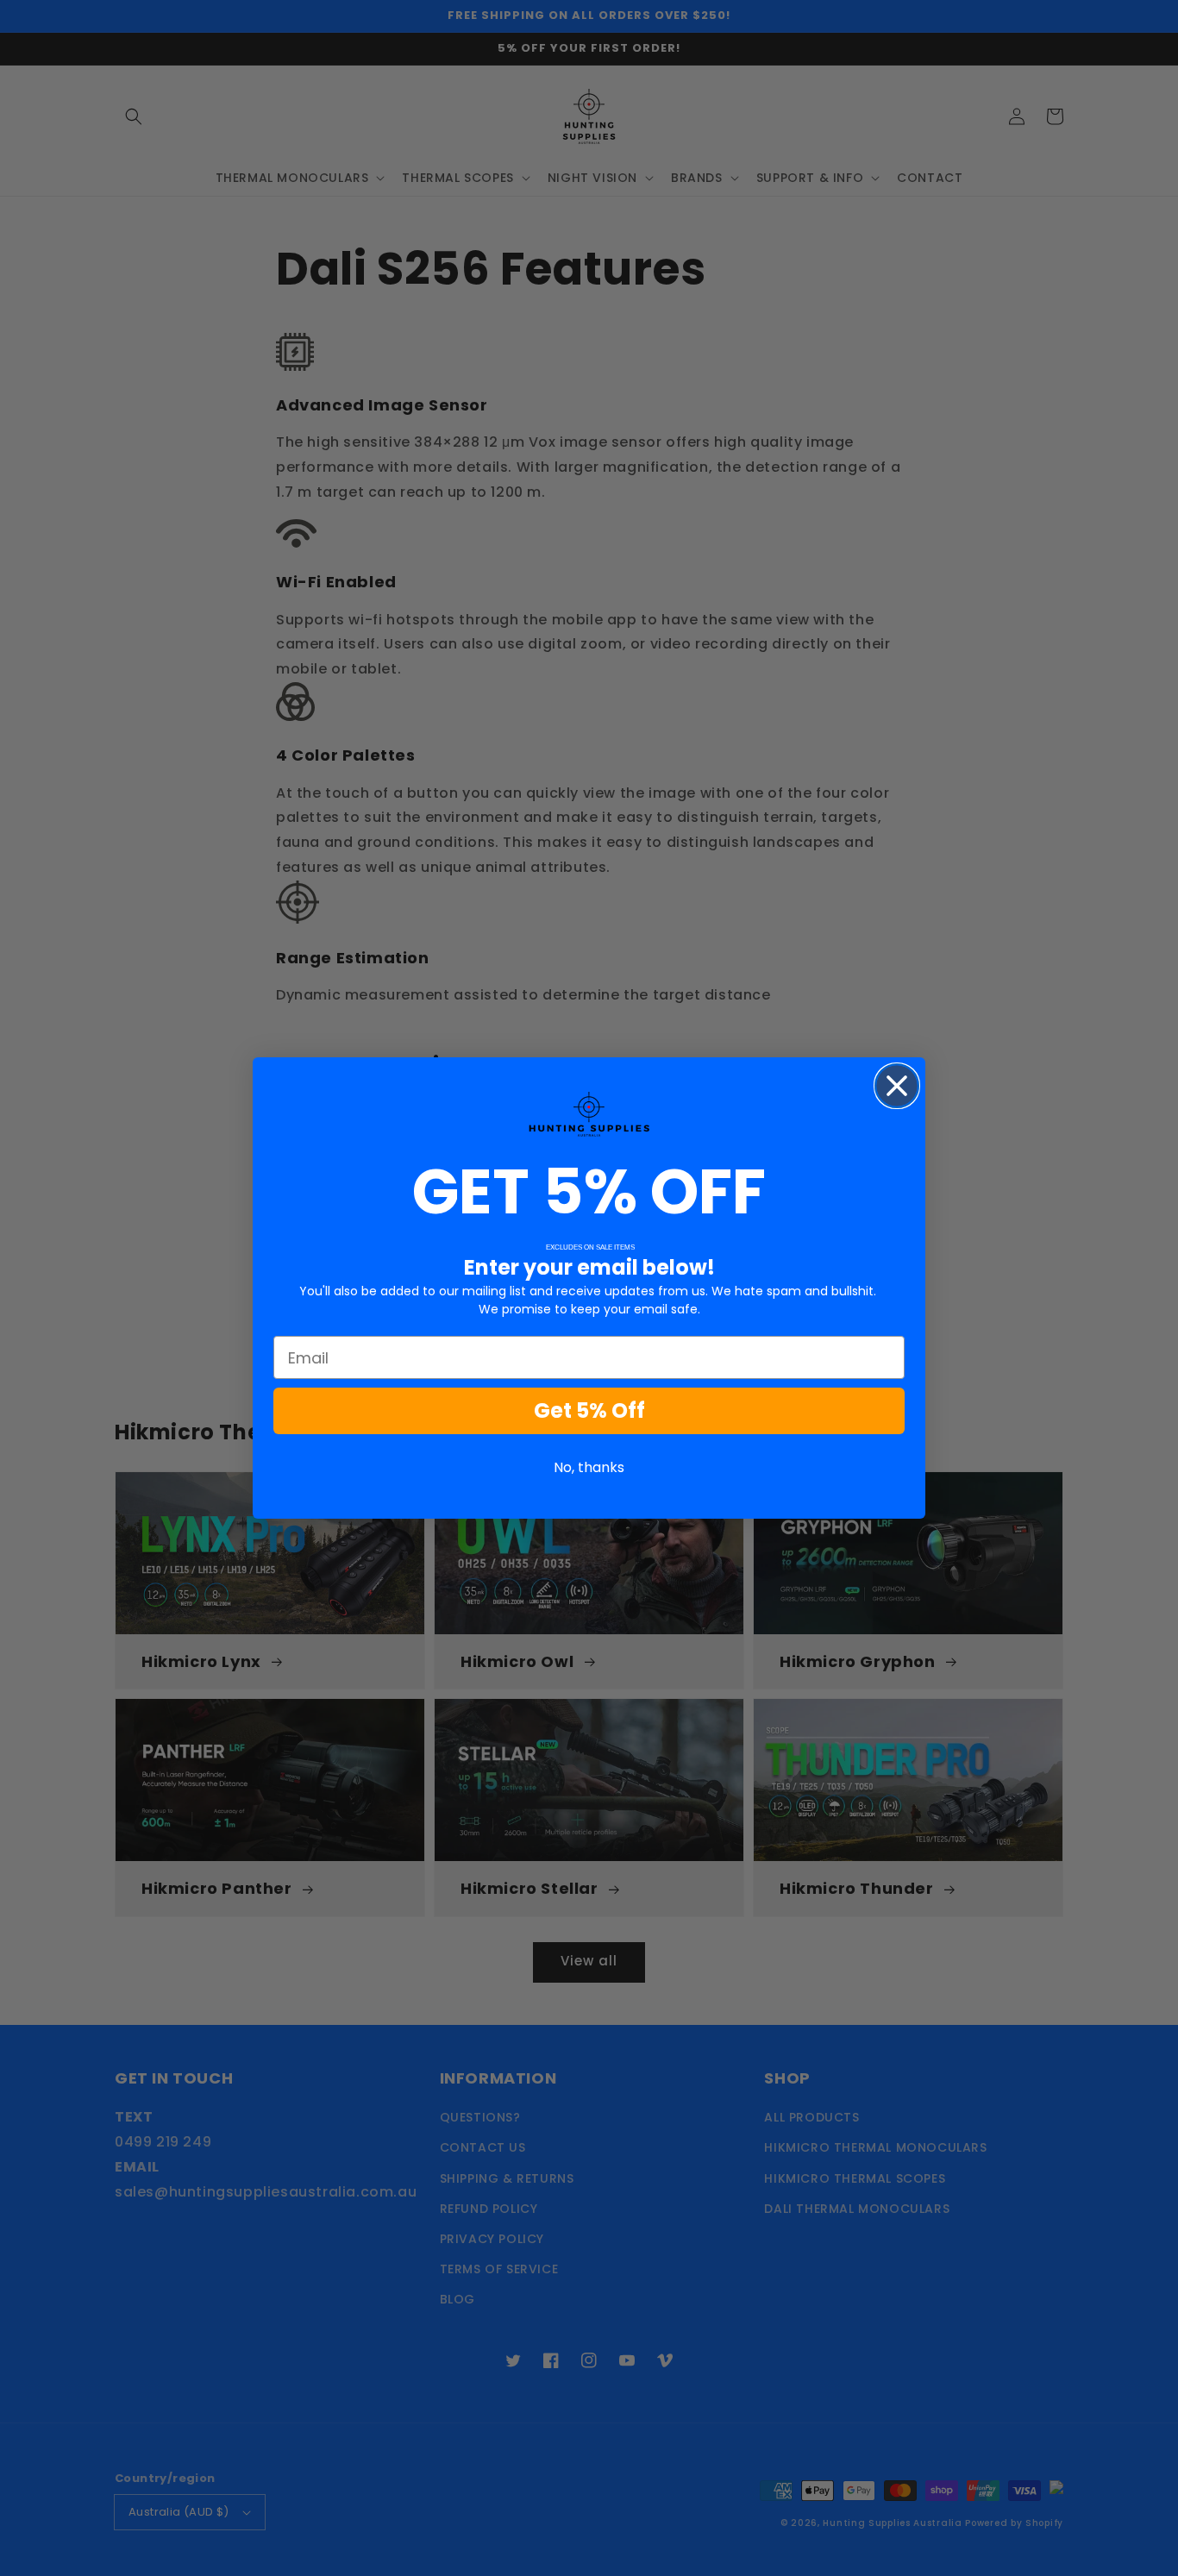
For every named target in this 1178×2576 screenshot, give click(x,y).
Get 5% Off (589, 1410)
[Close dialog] (897, 1086)
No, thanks (589, 1467)
